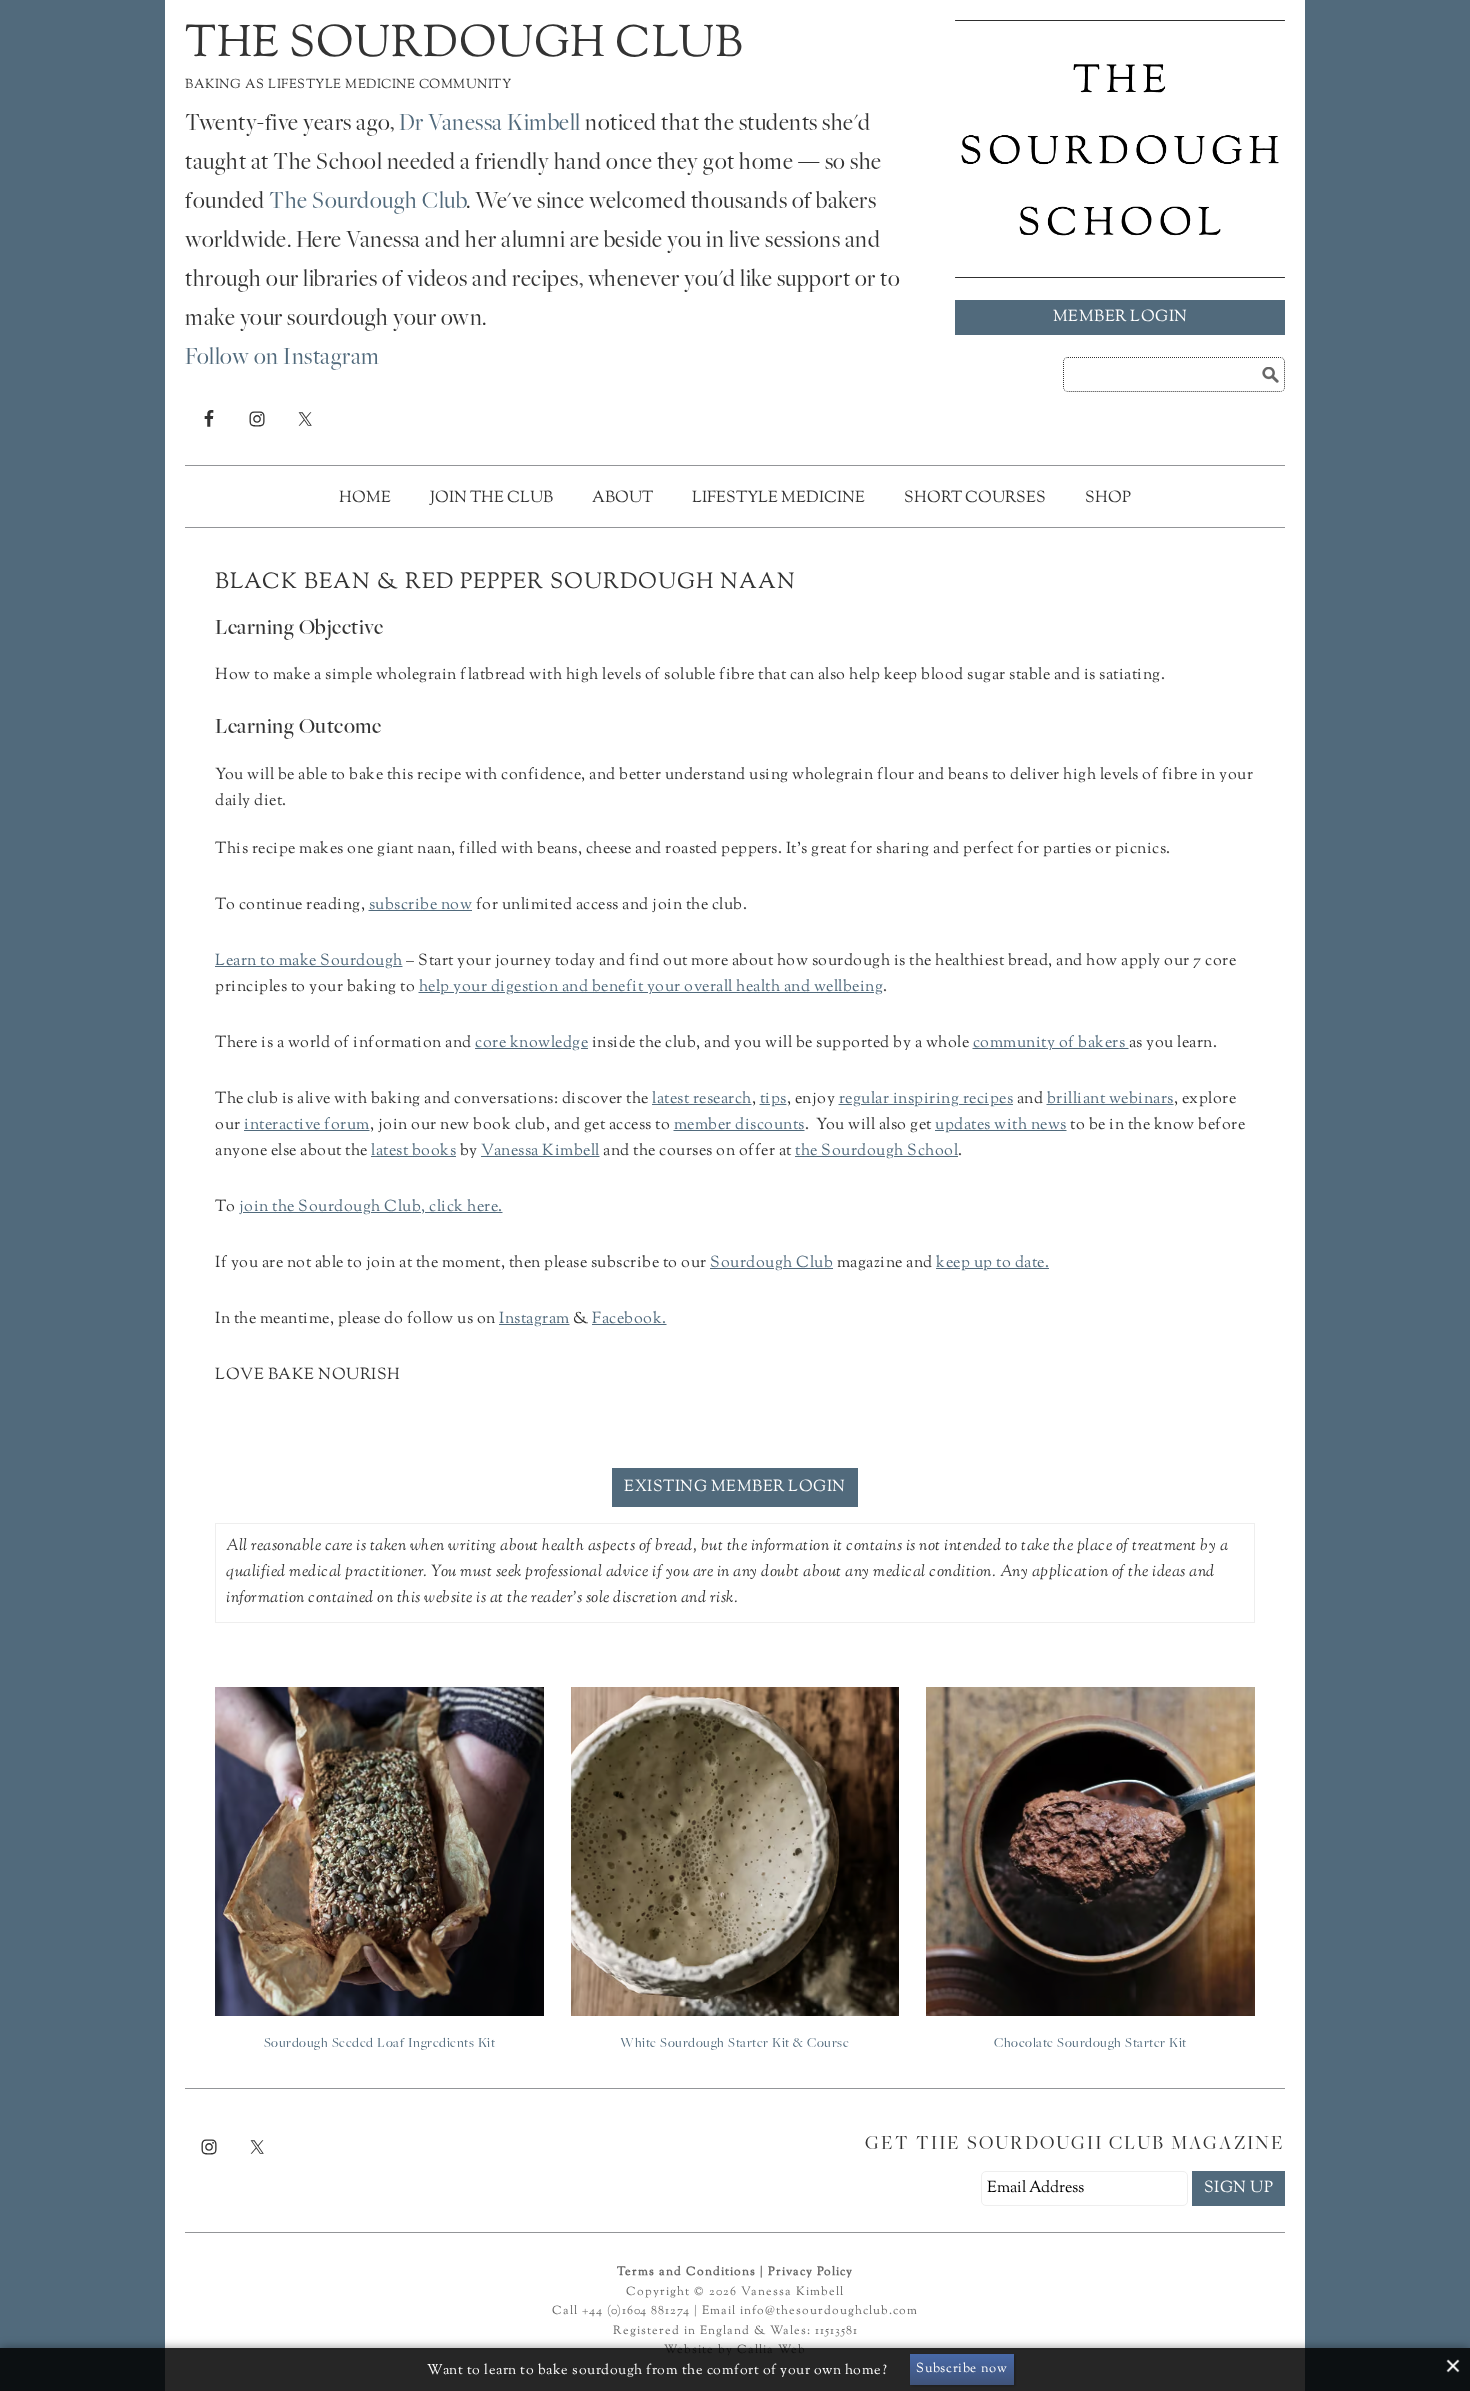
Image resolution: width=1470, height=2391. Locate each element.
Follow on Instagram (282, 359)
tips (773, 1099)
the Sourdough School (876, 1151)
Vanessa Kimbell (540, 1151)
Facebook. (629, 1319)
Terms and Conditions (686, 2272)
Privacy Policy (810, 2272)
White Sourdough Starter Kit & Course (734, 2044)
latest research (702, 1099)
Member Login (1120, 317)
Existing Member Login (735, 1487)
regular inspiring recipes (926, 1099)
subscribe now (421, 905)
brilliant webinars (1110, 1099)
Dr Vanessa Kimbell (490, 125)
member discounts (739, 1125)
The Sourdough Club (464, 45)
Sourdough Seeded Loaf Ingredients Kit (380, 2044)
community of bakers (1049, 1043)
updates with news (1001, 1125)
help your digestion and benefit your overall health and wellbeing (651, 987)
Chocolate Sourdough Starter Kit (1090, 2044)
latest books (413, 1151)
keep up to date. (992, 1263)
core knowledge (531, 1043)
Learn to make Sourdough (309, 961)
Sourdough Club (771, 1263)
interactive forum (307, 1125)
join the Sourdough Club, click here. (371, 1207)
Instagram (534, 1319)
